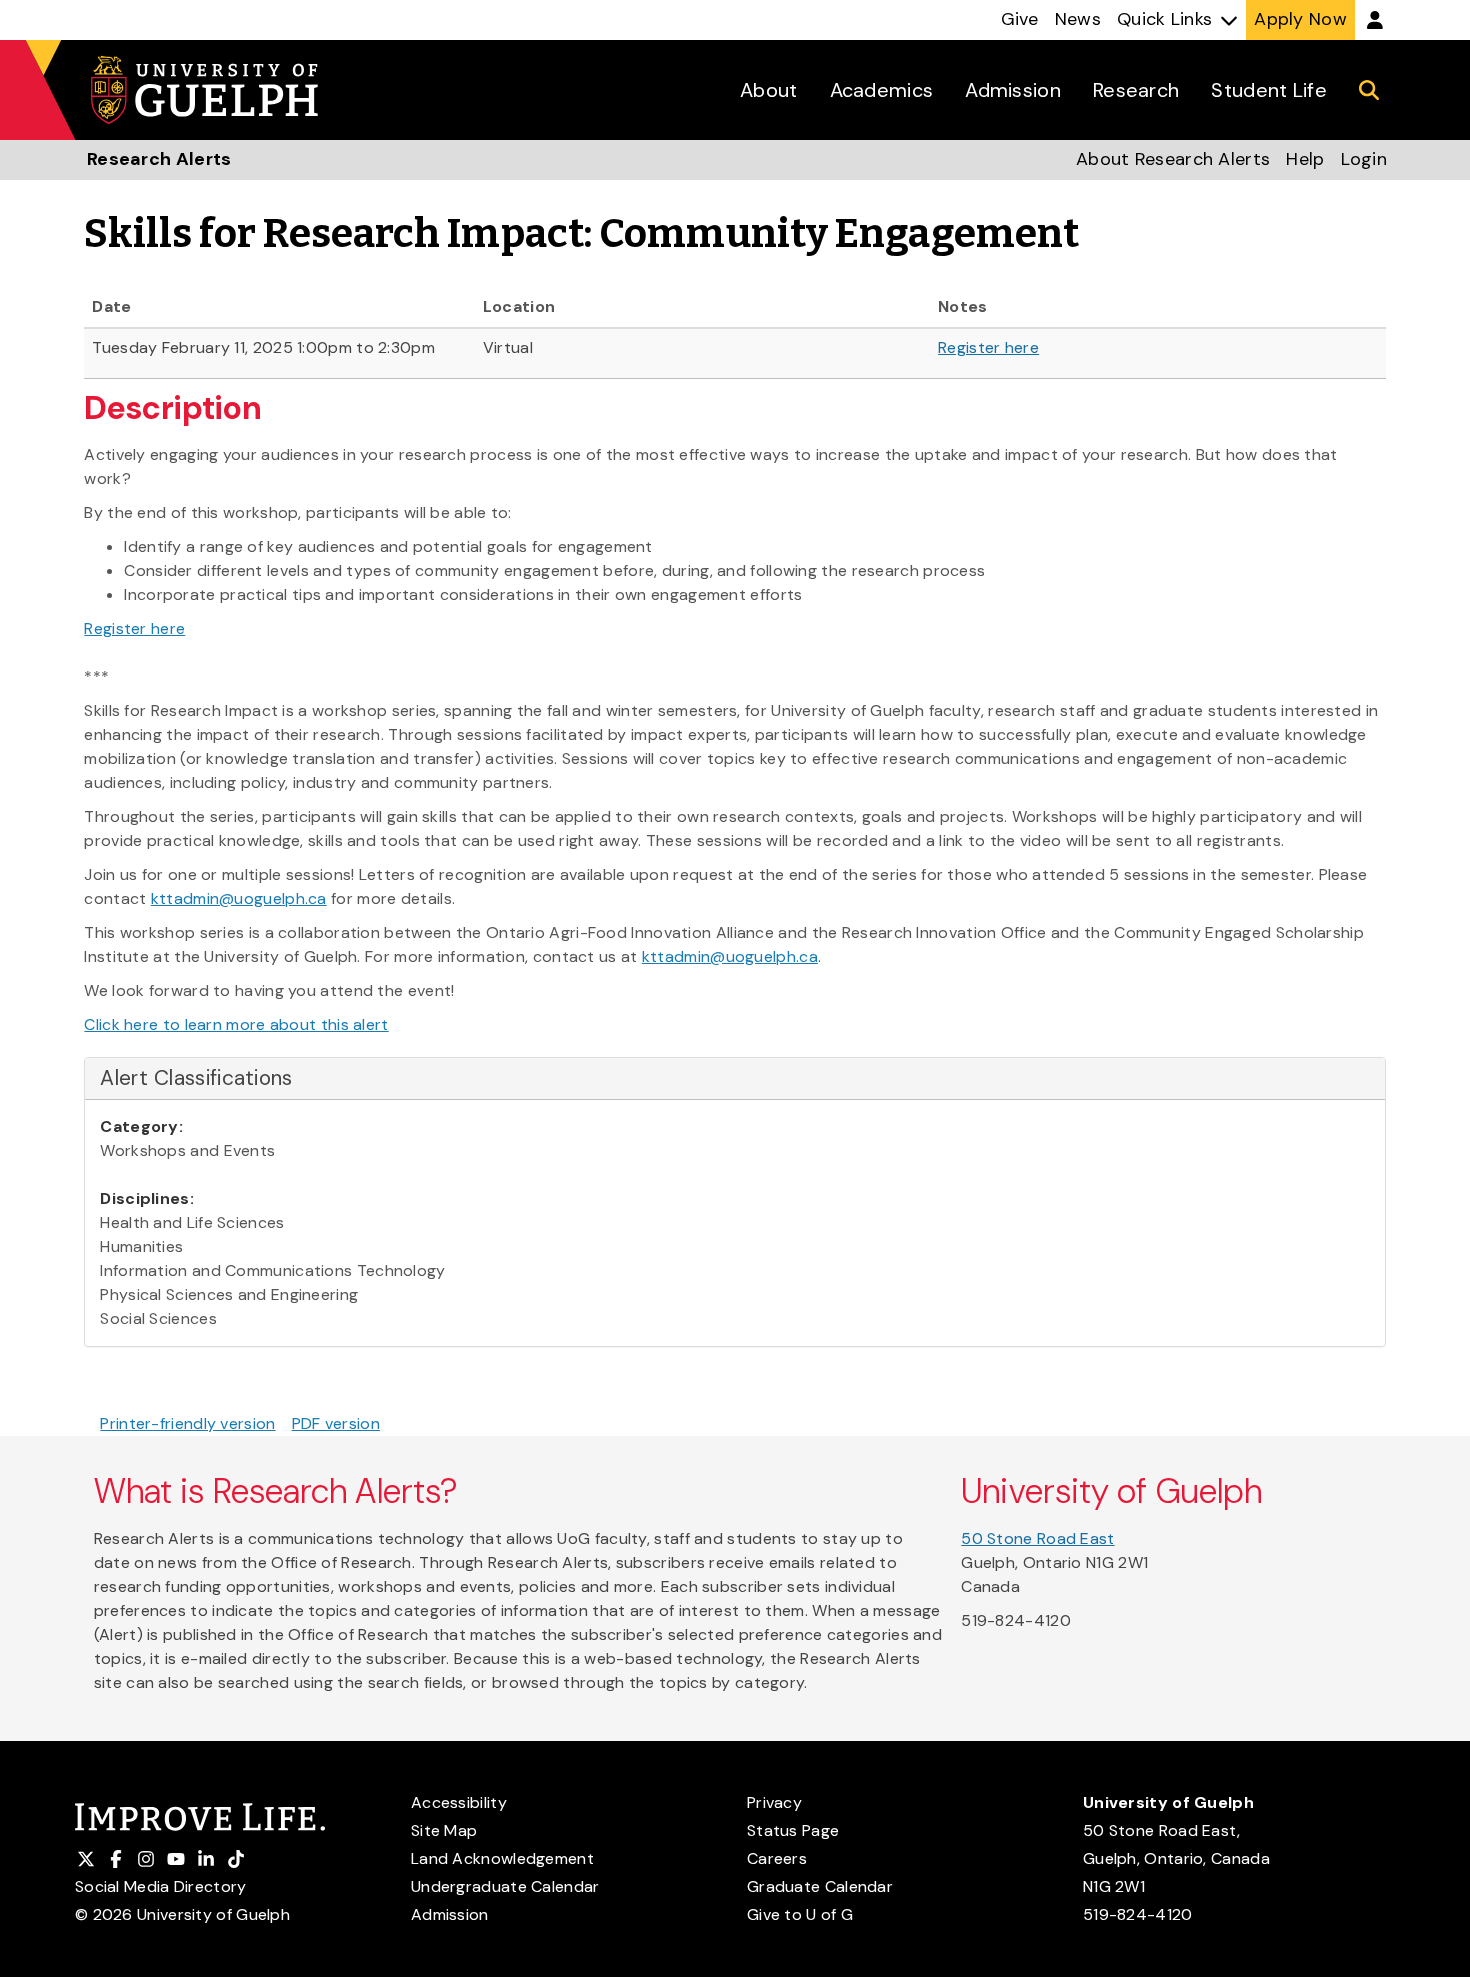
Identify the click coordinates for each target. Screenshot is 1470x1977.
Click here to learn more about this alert (236, 1024)
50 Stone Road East (1037, 1538)
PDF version (336, 1423)
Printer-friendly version (187, 1423)
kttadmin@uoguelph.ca (239, 898)
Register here (988, 347)
